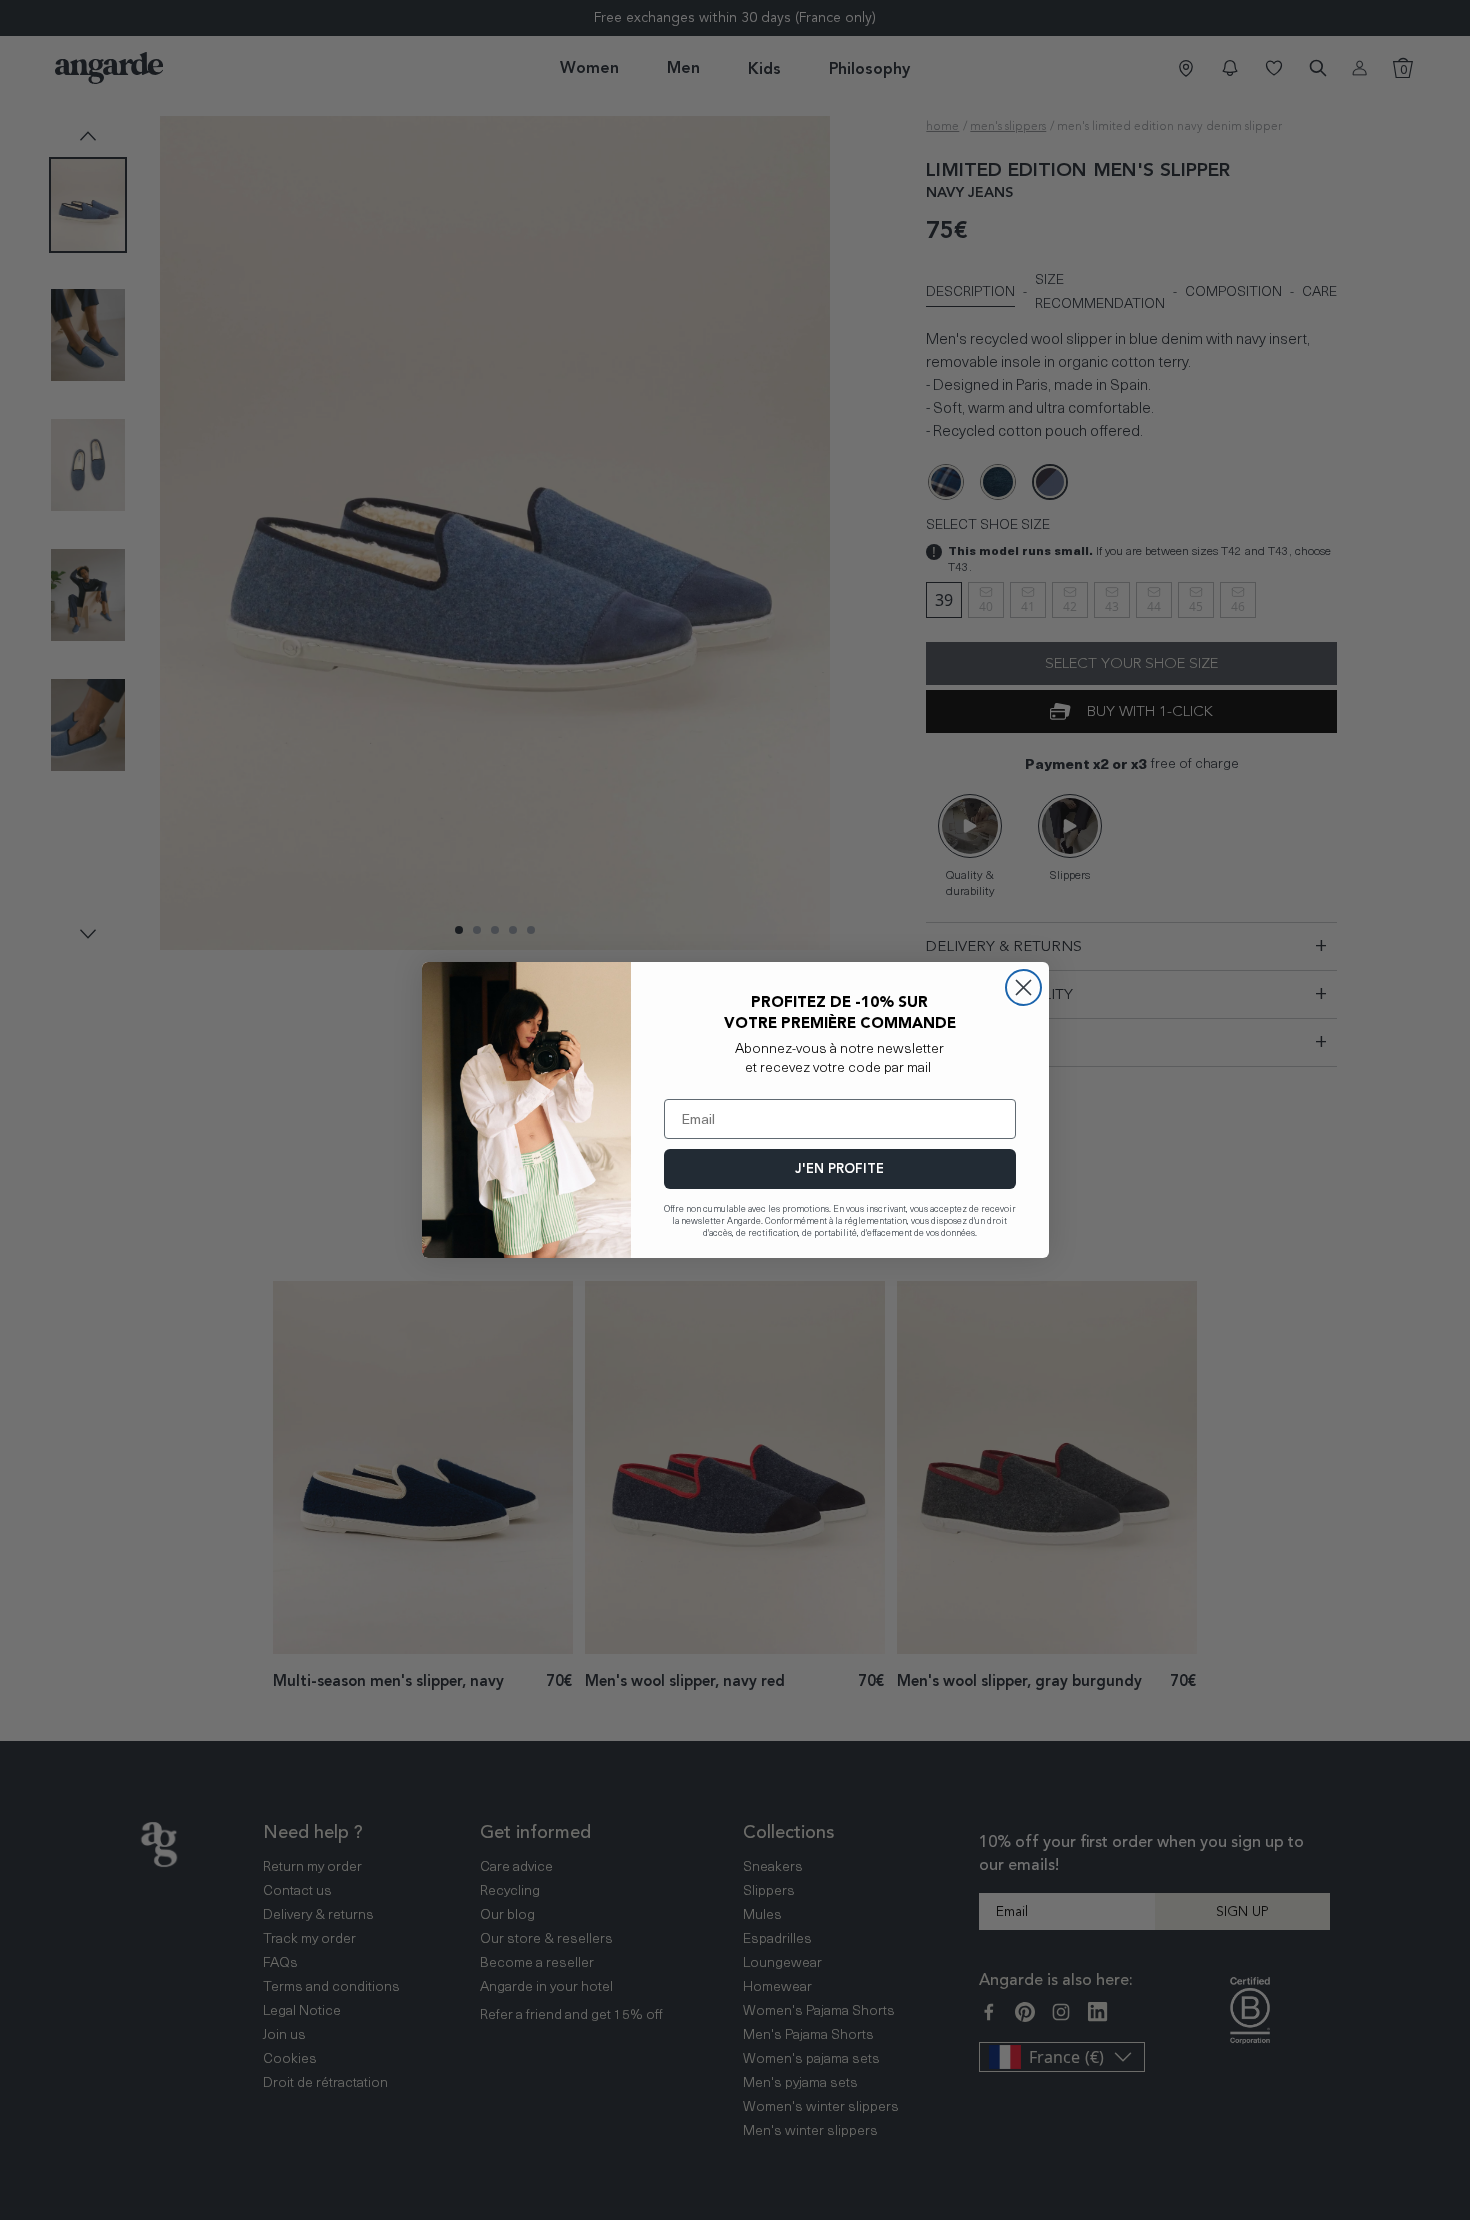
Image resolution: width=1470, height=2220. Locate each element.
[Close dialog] (1023, 987)
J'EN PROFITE (839, 1168)
